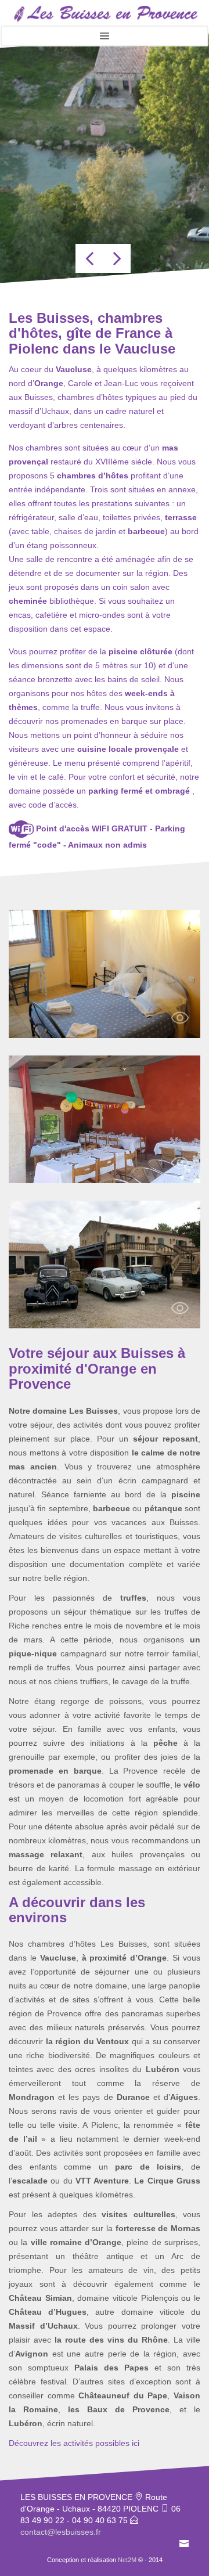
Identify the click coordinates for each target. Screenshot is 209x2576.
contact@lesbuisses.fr (61, 2532)
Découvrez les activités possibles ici (74, 2443)
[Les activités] (105, 1264)
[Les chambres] (105, 973)
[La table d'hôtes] (105, 1118)
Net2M (127, 2560)
